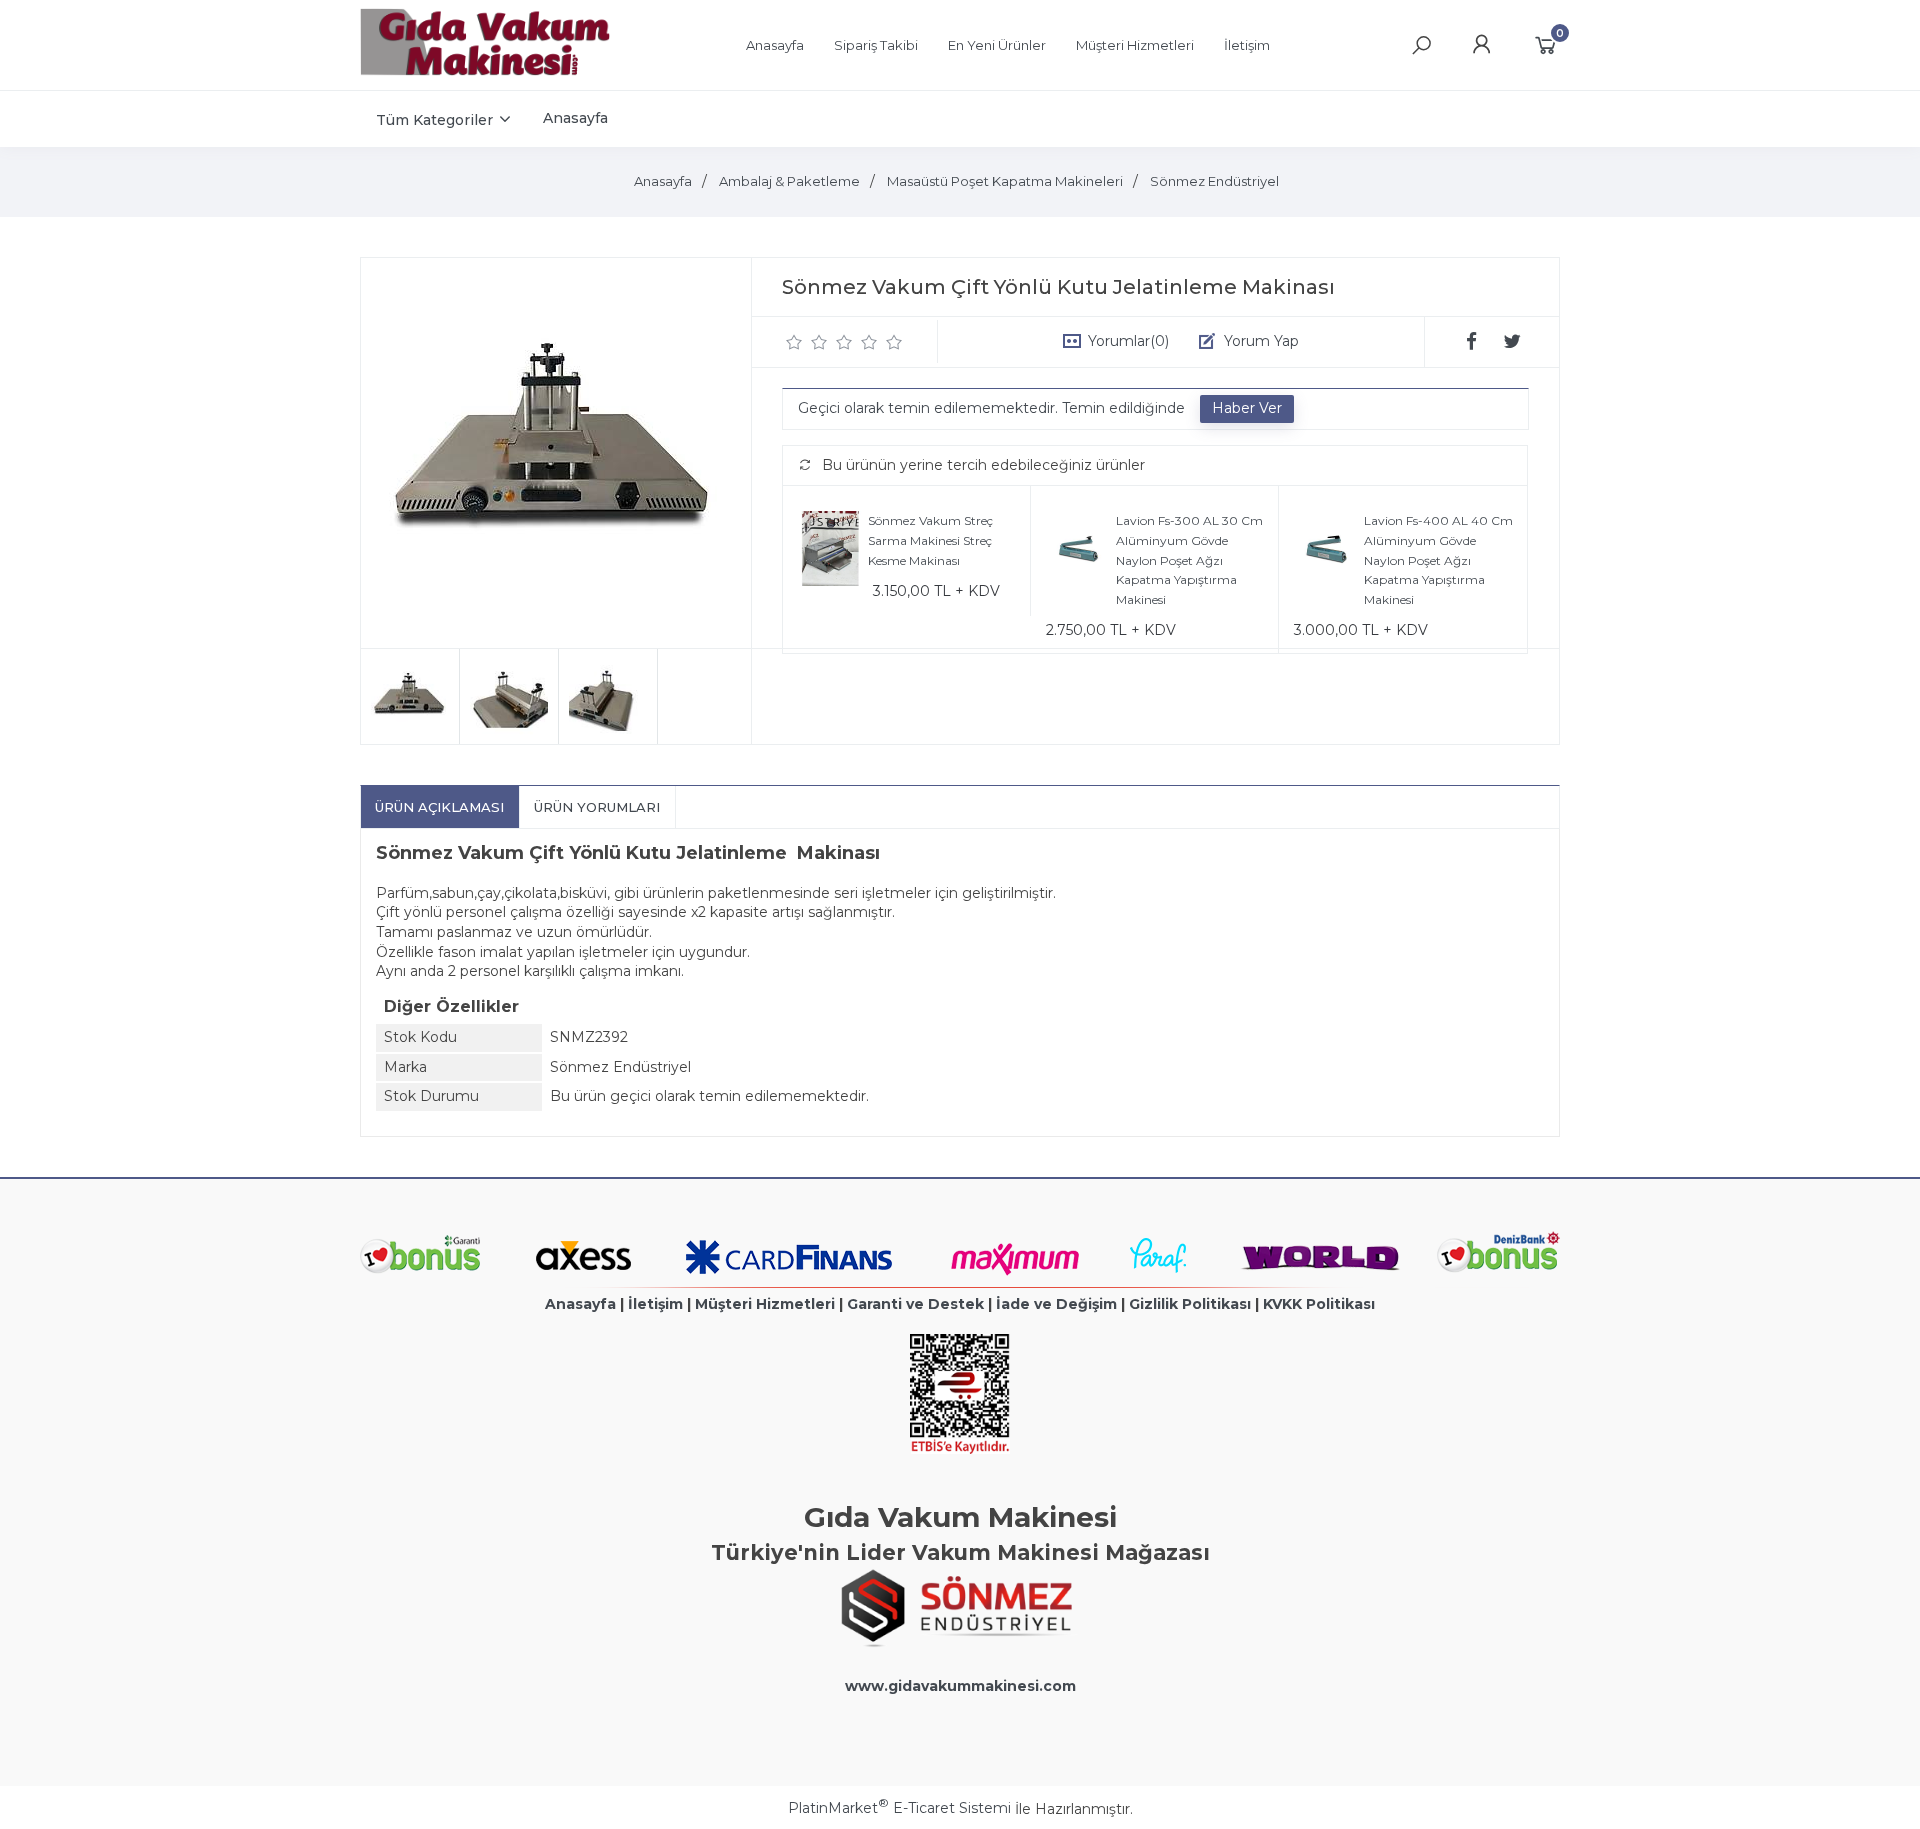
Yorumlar (1128, 341)
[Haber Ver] (1247, 409)
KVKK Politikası (1319, 1304)
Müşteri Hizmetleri (765, 1304)
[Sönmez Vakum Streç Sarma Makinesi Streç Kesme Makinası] (830, 551)
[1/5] (794, 342)
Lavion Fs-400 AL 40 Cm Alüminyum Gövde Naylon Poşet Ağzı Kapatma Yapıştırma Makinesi (1438, 559)
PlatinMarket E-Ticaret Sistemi (899, 1808)
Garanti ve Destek (915, 1304)
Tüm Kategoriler (434, 120)
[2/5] (807, 342)
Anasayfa (580, 1304)
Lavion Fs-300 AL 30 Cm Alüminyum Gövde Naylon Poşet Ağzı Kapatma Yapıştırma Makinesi (1189, 559)
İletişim (655, 1304)
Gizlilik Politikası (1190, 1304)
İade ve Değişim (1056, 1304)
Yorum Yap (1261, 341)
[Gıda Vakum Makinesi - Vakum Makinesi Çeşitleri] (485, 71)
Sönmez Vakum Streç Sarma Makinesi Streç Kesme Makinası (930, 540)
